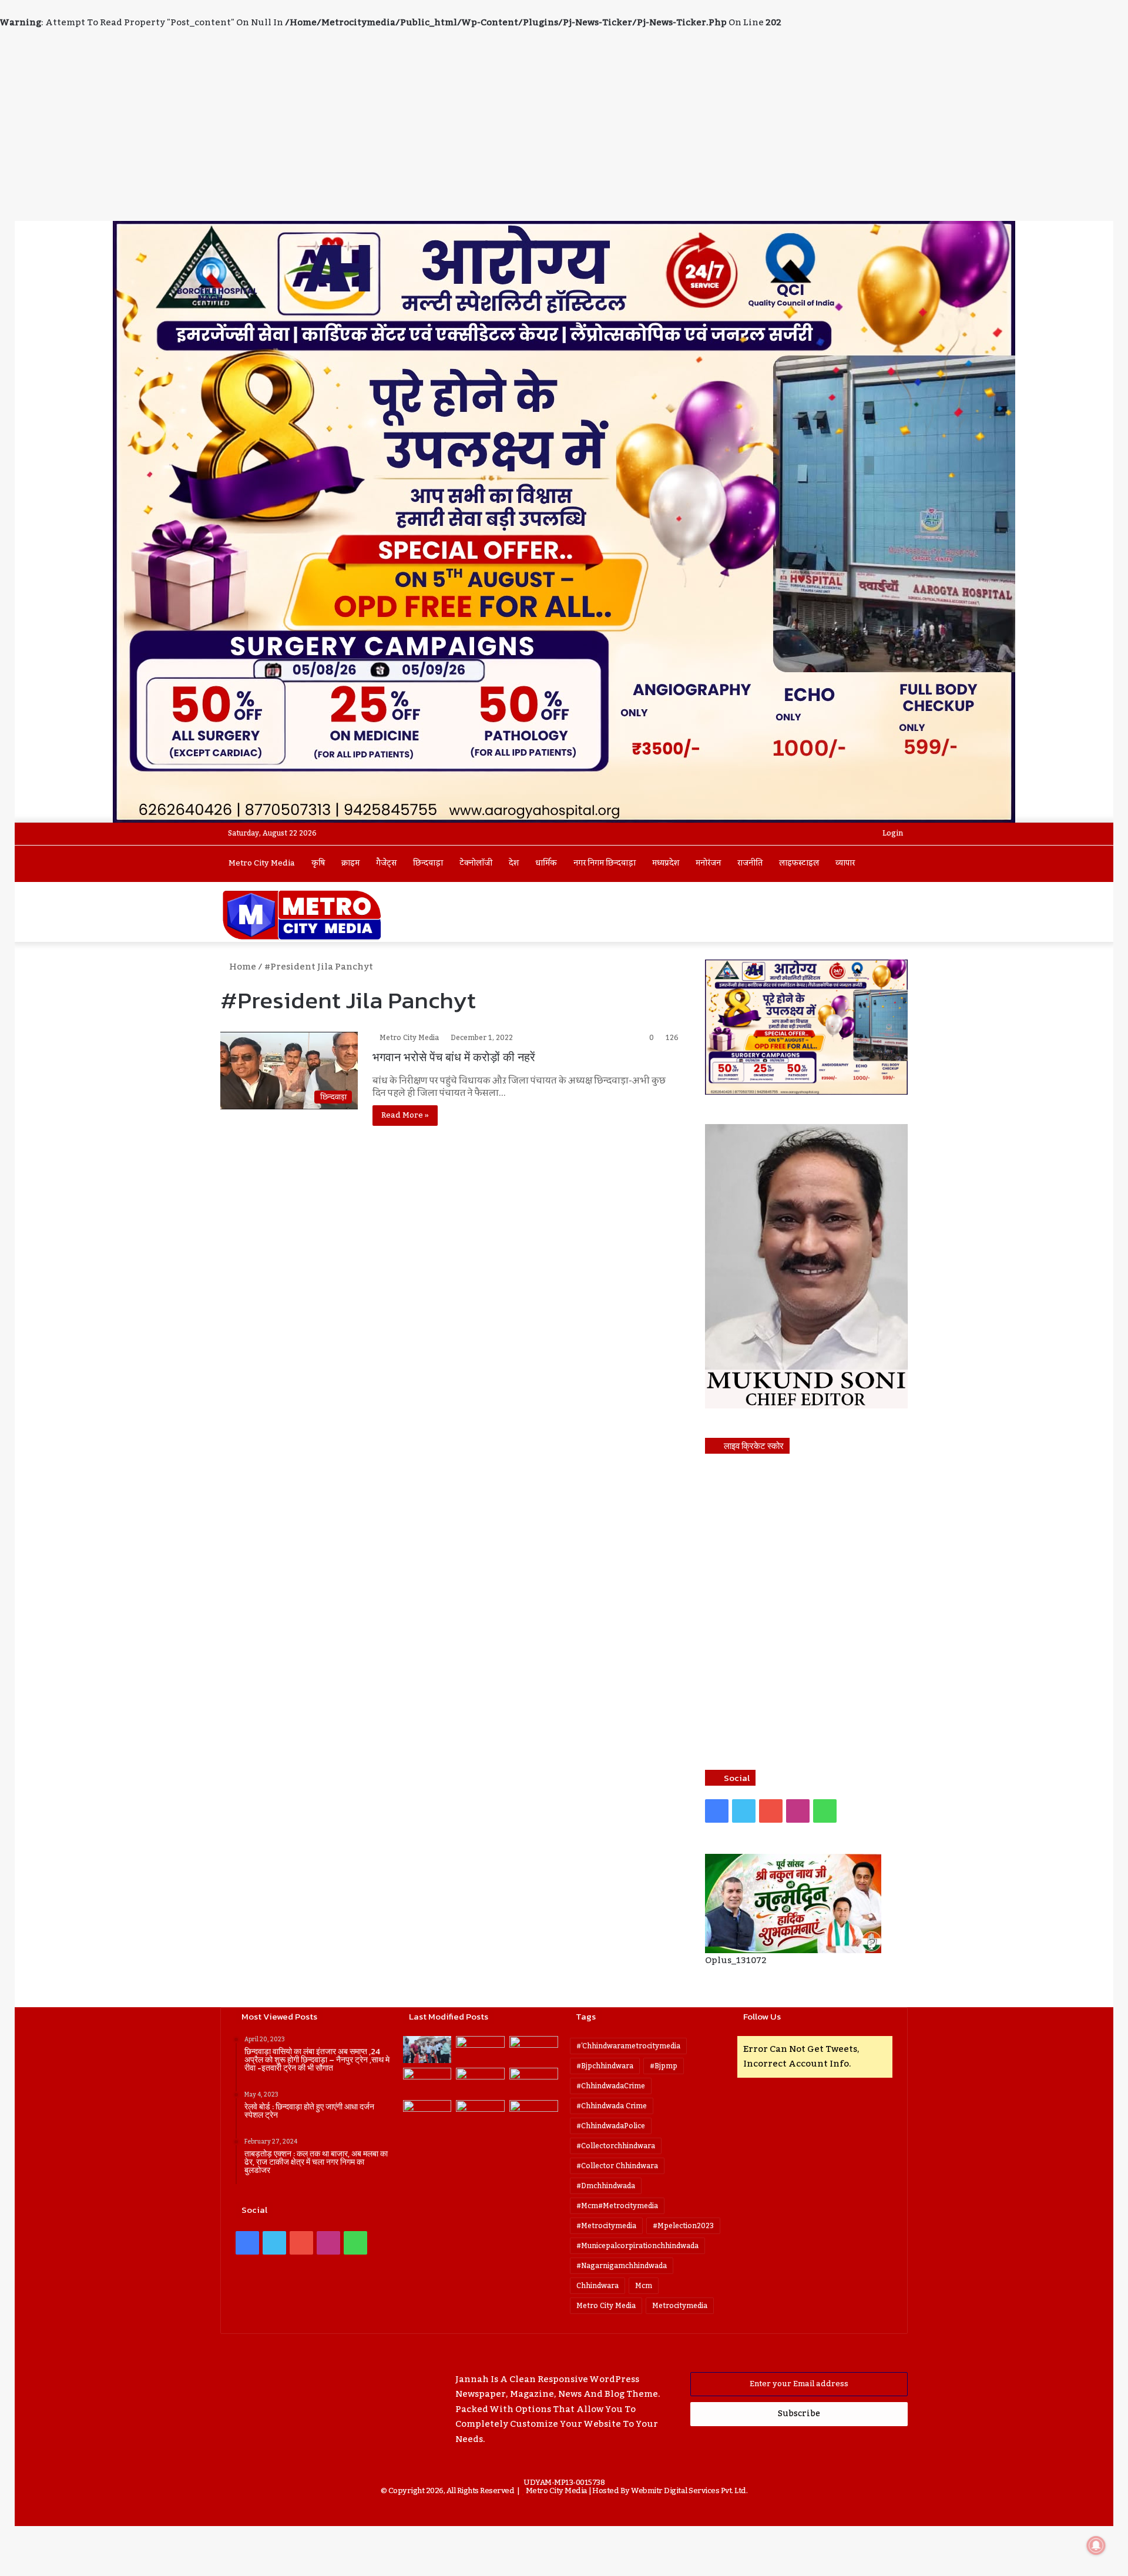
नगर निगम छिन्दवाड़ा (605, 863)
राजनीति (750, 863)
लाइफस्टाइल (799, 863)
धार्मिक (546, 863)
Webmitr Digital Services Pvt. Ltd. (689, 2491)
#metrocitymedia (606, 2226)
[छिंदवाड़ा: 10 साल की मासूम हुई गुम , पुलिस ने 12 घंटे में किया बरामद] (427, 2114)
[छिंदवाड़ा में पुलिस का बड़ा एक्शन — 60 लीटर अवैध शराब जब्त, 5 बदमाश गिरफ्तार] (534, 2114)
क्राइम (350, 863)
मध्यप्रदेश (666, 863)
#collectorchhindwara (616, 2146)
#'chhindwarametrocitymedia (628, 2046)
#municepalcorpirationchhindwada (637, 2246)
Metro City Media (262, 863)
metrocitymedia (680, 2306)
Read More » (405, 1115)
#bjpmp (664, 2066)
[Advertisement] (564, 133)
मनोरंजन (708, 863)
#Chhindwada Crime (612, 2106)
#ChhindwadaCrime (611, 2086)
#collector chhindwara (617, 2166)
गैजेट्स (386, 863)
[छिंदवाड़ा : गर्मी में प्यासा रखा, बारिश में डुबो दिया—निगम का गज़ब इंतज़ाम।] (534, 2082)
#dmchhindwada (606, 2186)
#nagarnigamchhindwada (622, 2266)
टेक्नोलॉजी (476, 863)
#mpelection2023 (683, 2226)
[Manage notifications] (1096, 2545)
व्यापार (845, 863)
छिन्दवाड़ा (428, 863)
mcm (644, 2286)
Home (242, 967)
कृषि (318, 863)
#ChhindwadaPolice (611, 2126)
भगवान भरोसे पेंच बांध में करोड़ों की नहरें (454, 1057)
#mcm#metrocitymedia (617, 2206)
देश (514, 863)
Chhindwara (597, 2286)
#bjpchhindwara (605, 2066)
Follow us (762, 2016)
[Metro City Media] (302, 915)
